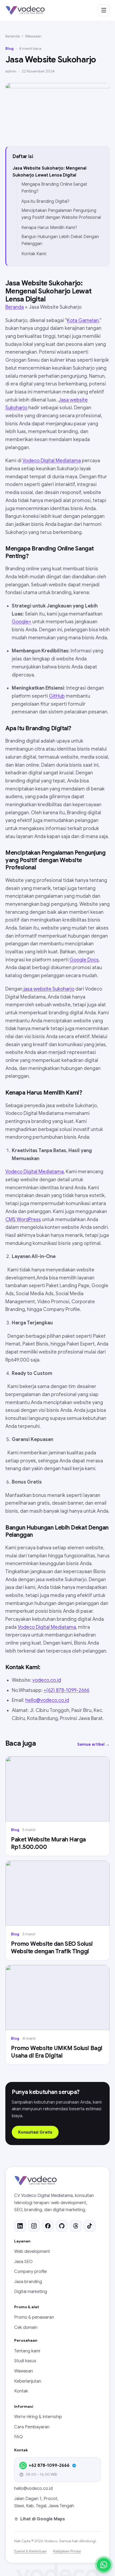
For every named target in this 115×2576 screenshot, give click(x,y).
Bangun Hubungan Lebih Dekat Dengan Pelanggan (60, 240)
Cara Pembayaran (32, 2427)
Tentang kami (27, 2351)
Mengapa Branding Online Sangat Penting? (54, 188)
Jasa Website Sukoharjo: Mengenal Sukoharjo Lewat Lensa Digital (49, 172)
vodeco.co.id (47, 1680)
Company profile (30, 2272)
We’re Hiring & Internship (38, 2417)
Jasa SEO (23, 2262)
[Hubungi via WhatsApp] (104, 2565)
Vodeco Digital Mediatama (52, 461)
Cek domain (26, 2327)
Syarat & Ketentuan (30, 2551)
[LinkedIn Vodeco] (20, 2226)
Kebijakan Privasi (67, 2551)
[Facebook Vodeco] (48, 2226)
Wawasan (33, 36)
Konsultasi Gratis (35, 2132)
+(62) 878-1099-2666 (66, 1690)
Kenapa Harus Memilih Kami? (49, 228)
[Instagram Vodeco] (34, 2226)
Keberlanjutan (28, 2381)
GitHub (57, 696)
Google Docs (84, 960)
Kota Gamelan (83, 320)
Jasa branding (28, 2282)
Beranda (13, 36)
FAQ (18, 2437)
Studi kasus (25, 2361)
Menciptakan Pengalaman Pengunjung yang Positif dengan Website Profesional (61, 214)
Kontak (21, 2391)
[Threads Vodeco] (76, 2226)
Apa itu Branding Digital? (45, 201)
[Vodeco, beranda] (25, 10)
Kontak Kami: (34, 254)
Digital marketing (31, 2292)
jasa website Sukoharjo (49, 989)
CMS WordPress (23, 1220)
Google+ (22, 622)
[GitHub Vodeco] (62, 2226)
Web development (32, 2252)
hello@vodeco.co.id (47, 1700)
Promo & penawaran (34, 2317)
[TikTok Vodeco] (90, 2226)
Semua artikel (93, 1744)
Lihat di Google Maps (43, 2519)
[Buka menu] (104, 10)
